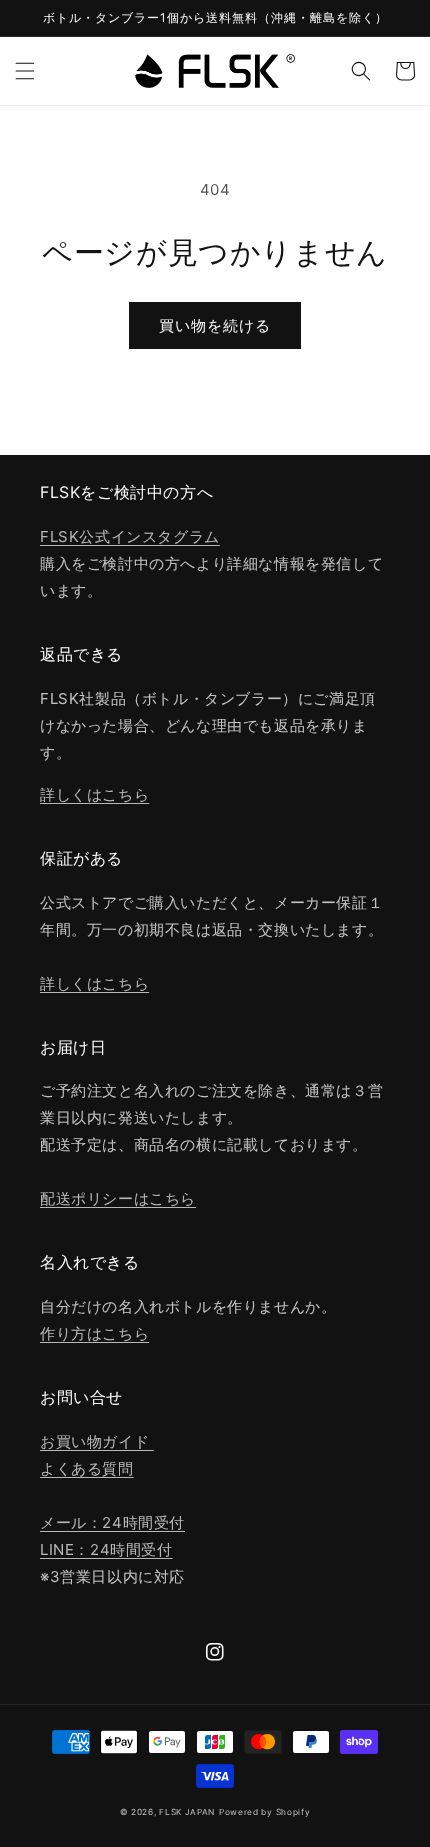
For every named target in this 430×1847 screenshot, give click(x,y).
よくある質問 (87, 1468)
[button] (25, 71)
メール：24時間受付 (112, 1522)
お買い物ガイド (97, 1441)
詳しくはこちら (94, 794)
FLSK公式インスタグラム (130, 536)
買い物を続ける (215, 325)
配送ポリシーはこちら (118, 1198)
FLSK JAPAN (187, 1812)
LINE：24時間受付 (106, 1549)
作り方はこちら (94, 1333)
